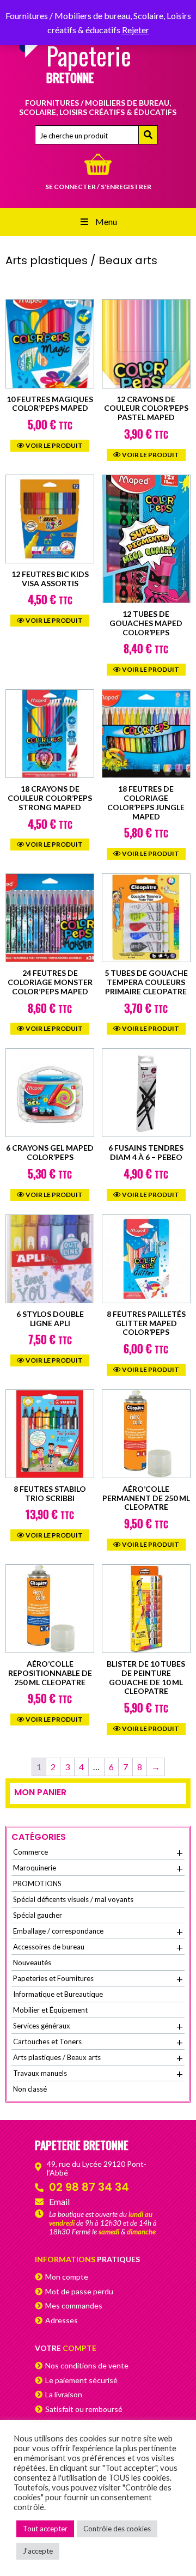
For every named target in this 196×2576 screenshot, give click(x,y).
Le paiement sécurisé (81, 2380)
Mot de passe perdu (79, 2291)
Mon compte (67, 2277)
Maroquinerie (98, 1868)
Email (59, 2201)
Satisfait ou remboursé (84, 2409)
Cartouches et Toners (98, 2042)
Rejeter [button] (136, 30)
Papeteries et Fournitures (98, 1979)
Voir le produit (54, 445)
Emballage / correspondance (98, 1931)
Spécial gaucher (38, 1915)
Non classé (30, 2089)
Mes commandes (74, 2305)
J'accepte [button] (38, 2551)
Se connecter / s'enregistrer (98, 187)
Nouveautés (32, 1963)
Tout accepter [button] (45, 2529)
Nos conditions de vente (87, 2365)
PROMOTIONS (37, 1884)
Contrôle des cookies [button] (117, 2529)
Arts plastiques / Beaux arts (98, 2058)
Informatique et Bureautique (58, 1994)
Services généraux (98, 2026)
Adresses (62, 2320)
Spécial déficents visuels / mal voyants (73, 1899)
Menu (106, 221)
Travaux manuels (98, 2074)
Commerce (98, 1852)
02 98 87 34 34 (89, 2187)
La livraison (64, 2394)
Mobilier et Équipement (50, 2010)
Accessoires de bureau (98, 1947)
